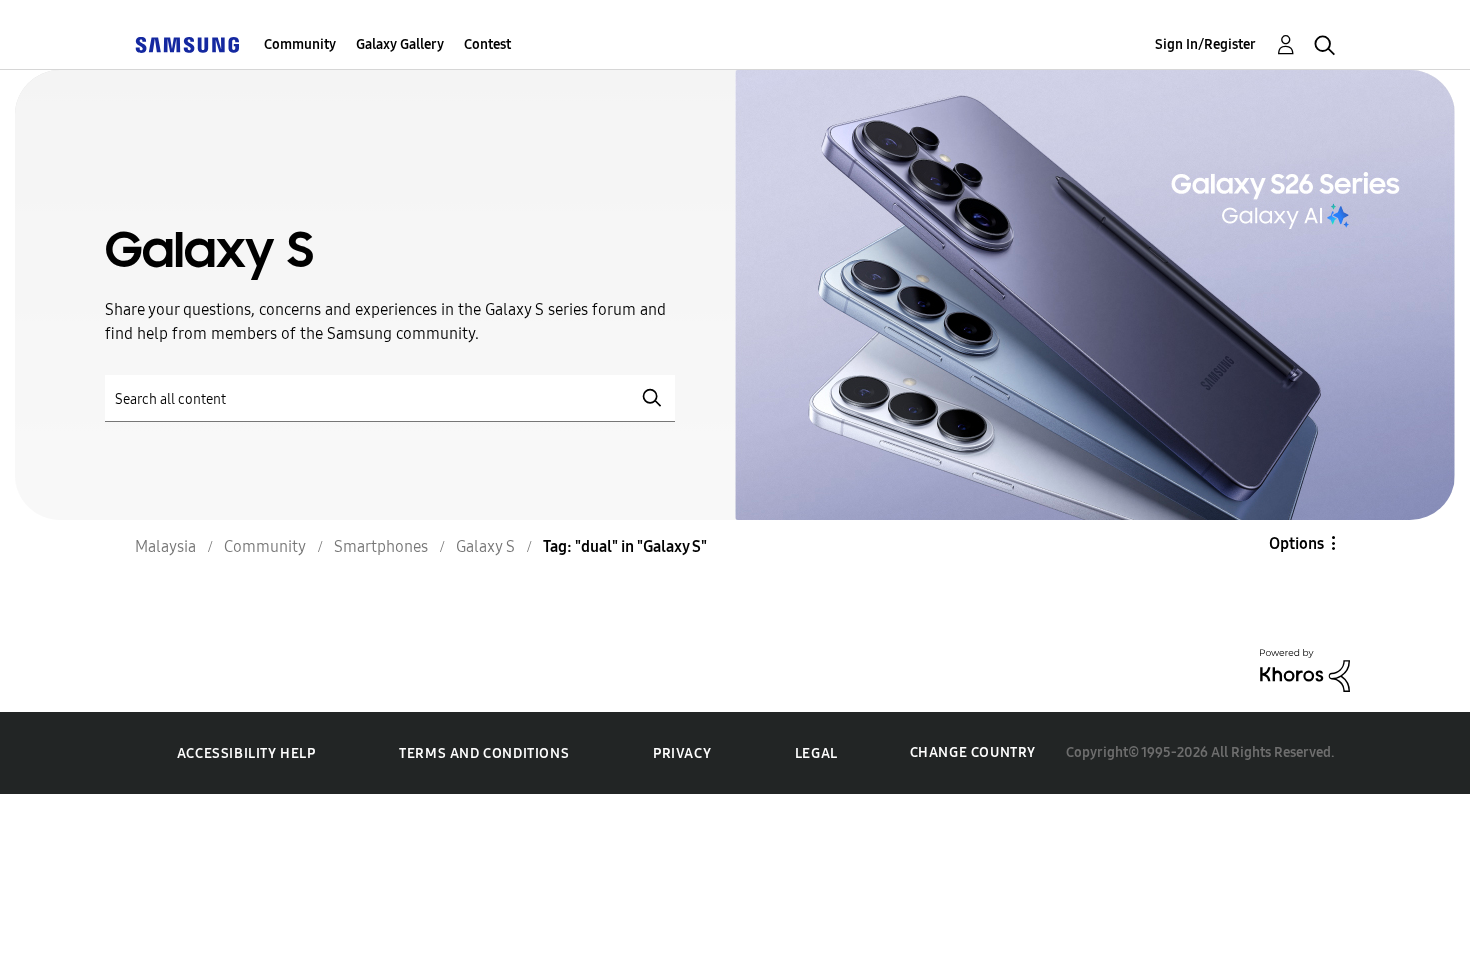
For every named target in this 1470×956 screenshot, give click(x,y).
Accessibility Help (246, 753)
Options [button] (1296, 543)
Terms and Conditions (484, 753)
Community (300, 44)
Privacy (682, 753)
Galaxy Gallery (400, 44)
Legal (816, 753)
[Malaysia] (187, 44)
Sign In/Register (1205, 44)
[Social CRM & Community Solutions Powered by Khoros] (1305, 668)
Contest (487, 44)
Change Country (973, 752)
